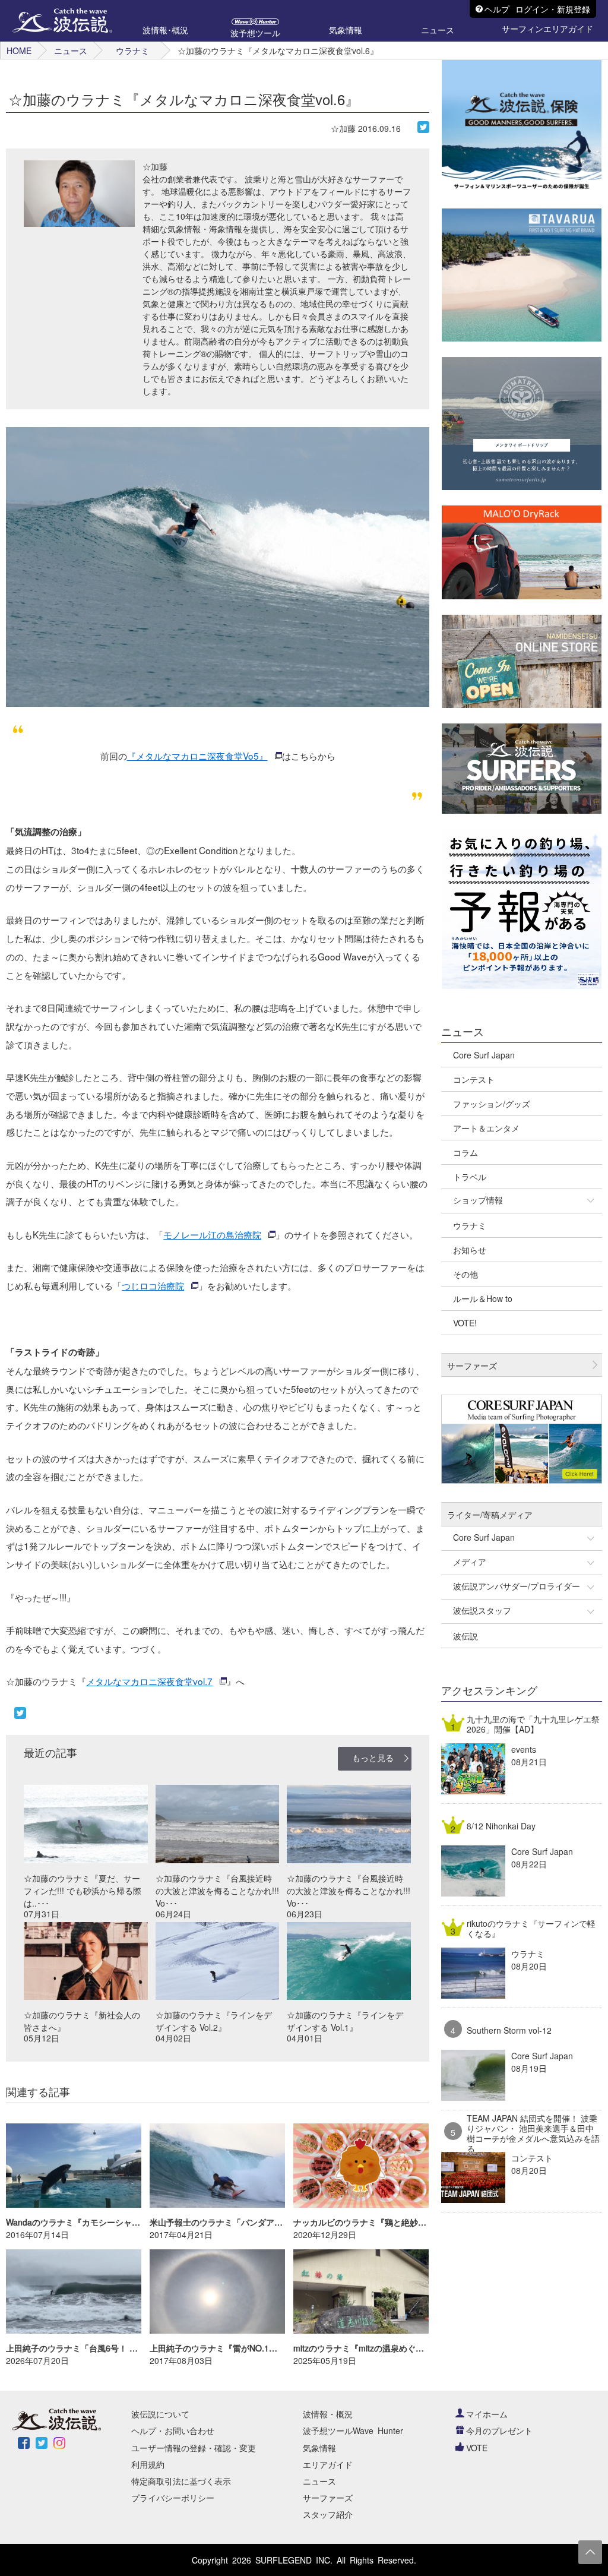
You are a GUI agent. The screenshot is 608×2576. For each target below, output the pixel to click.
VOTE (477, 2448)
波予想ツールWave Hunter (353, 2430)
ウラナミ (132, 50)
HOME (19, 50)
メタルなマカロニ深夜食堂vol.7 (149, 1681)
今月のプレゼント (499, 2430)
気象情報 (319, 2448)
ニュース (71, 50)
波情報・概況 (328, 2414)
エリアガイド (328, 2464)
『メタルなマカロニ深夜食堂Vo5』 (197, 756)
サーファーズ (328, 2498)
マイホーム (487, 2414)
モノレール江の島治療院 (212, 1234)
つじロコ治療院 (153, 1285)
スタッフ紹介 (328, 2514)
